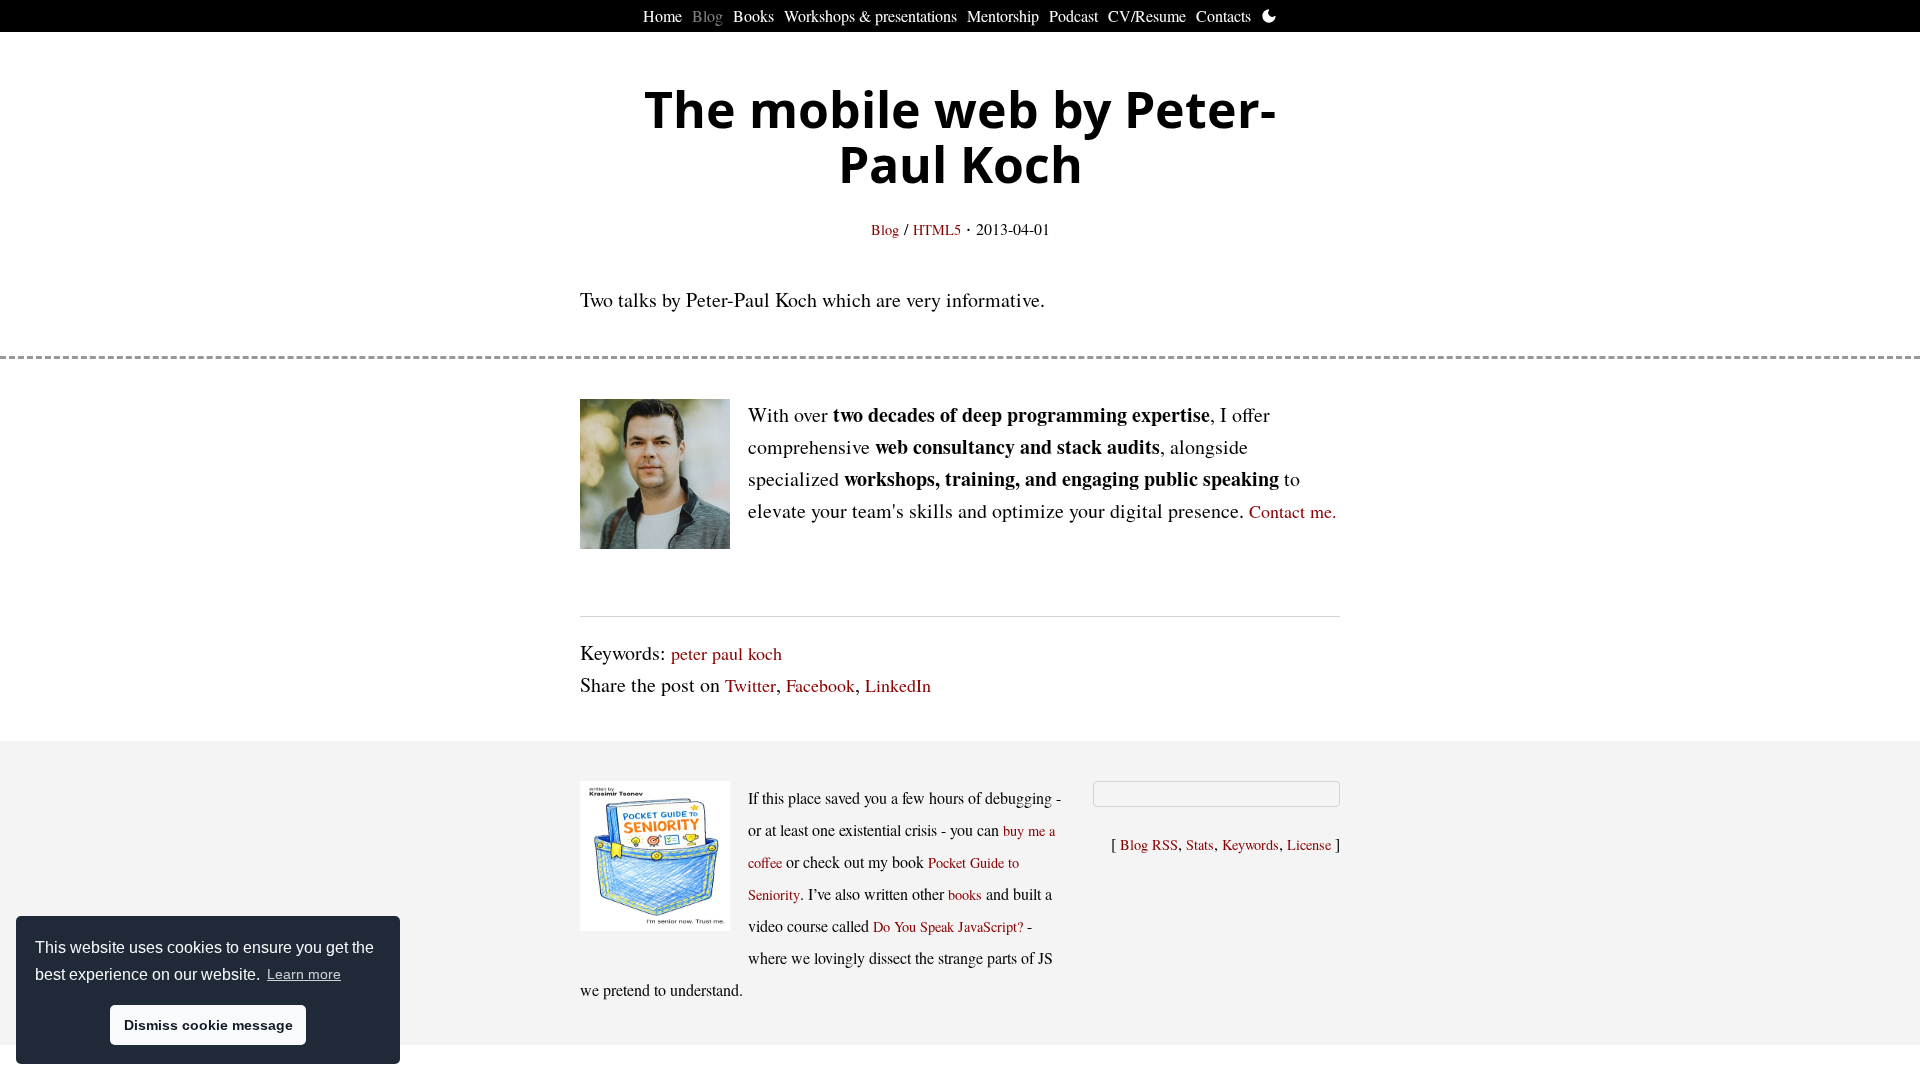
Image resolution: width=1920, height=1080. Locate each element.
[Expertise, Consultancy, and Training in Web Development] (655, 478)
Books (753, 15)
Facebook (820, 685)
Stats (1200, 844)
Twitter (750, 685)
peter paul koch (726, 653)
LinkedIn (898, 685)
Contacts (1223, 15)
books (965, 894)
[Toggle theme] (1269, 16)
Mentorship (1003, 15)
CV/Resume (1147, 15)
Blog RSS (1149, 844)
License (1309, 844)
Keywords (1250, 844)
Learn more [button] (304, 974)
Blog (707, 15)
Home (662, 15)
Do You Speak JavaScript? (948, 926)
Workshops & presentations (870, 15)
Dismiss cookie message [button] (208, 1025)
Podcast (1073, 15)
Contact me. (1293, 511)
